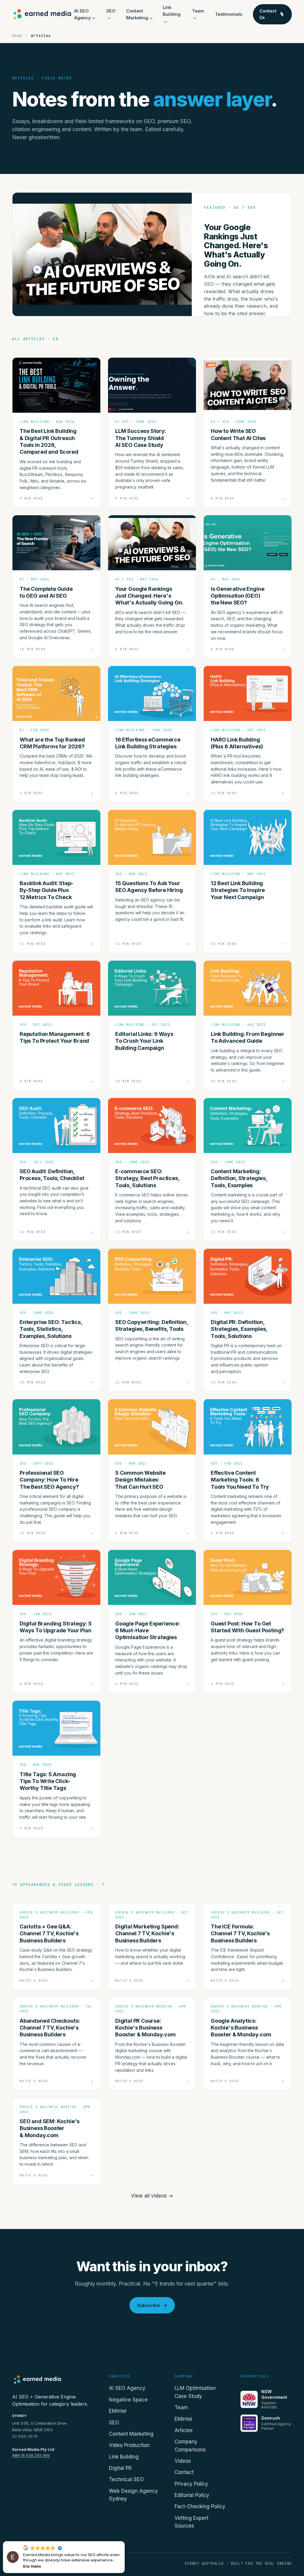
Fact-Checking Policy (200, 2506)
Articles (184, 2430)
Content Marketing (131, 2434)
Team (181, 2407)
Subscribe (152, 2305)
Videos (183, 2461)
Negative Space (128, 2400)
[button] (124, 2542)
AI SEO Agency (127, 2388)
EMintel (118, 2411)
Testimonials (229, 14)
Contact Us (268, 14)
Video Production (129, 2445)
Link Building (172, 11)
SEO (114, 2423)
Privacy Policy (191, 2484)
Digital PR (120, 2468)
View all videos (152, 2196)
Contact (184, 2472)
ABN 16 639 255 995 (31, 2455)
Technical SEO (126, 2479)
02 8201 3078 (25, 2436)
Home (17, 36)
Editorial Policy (192, 2495)
